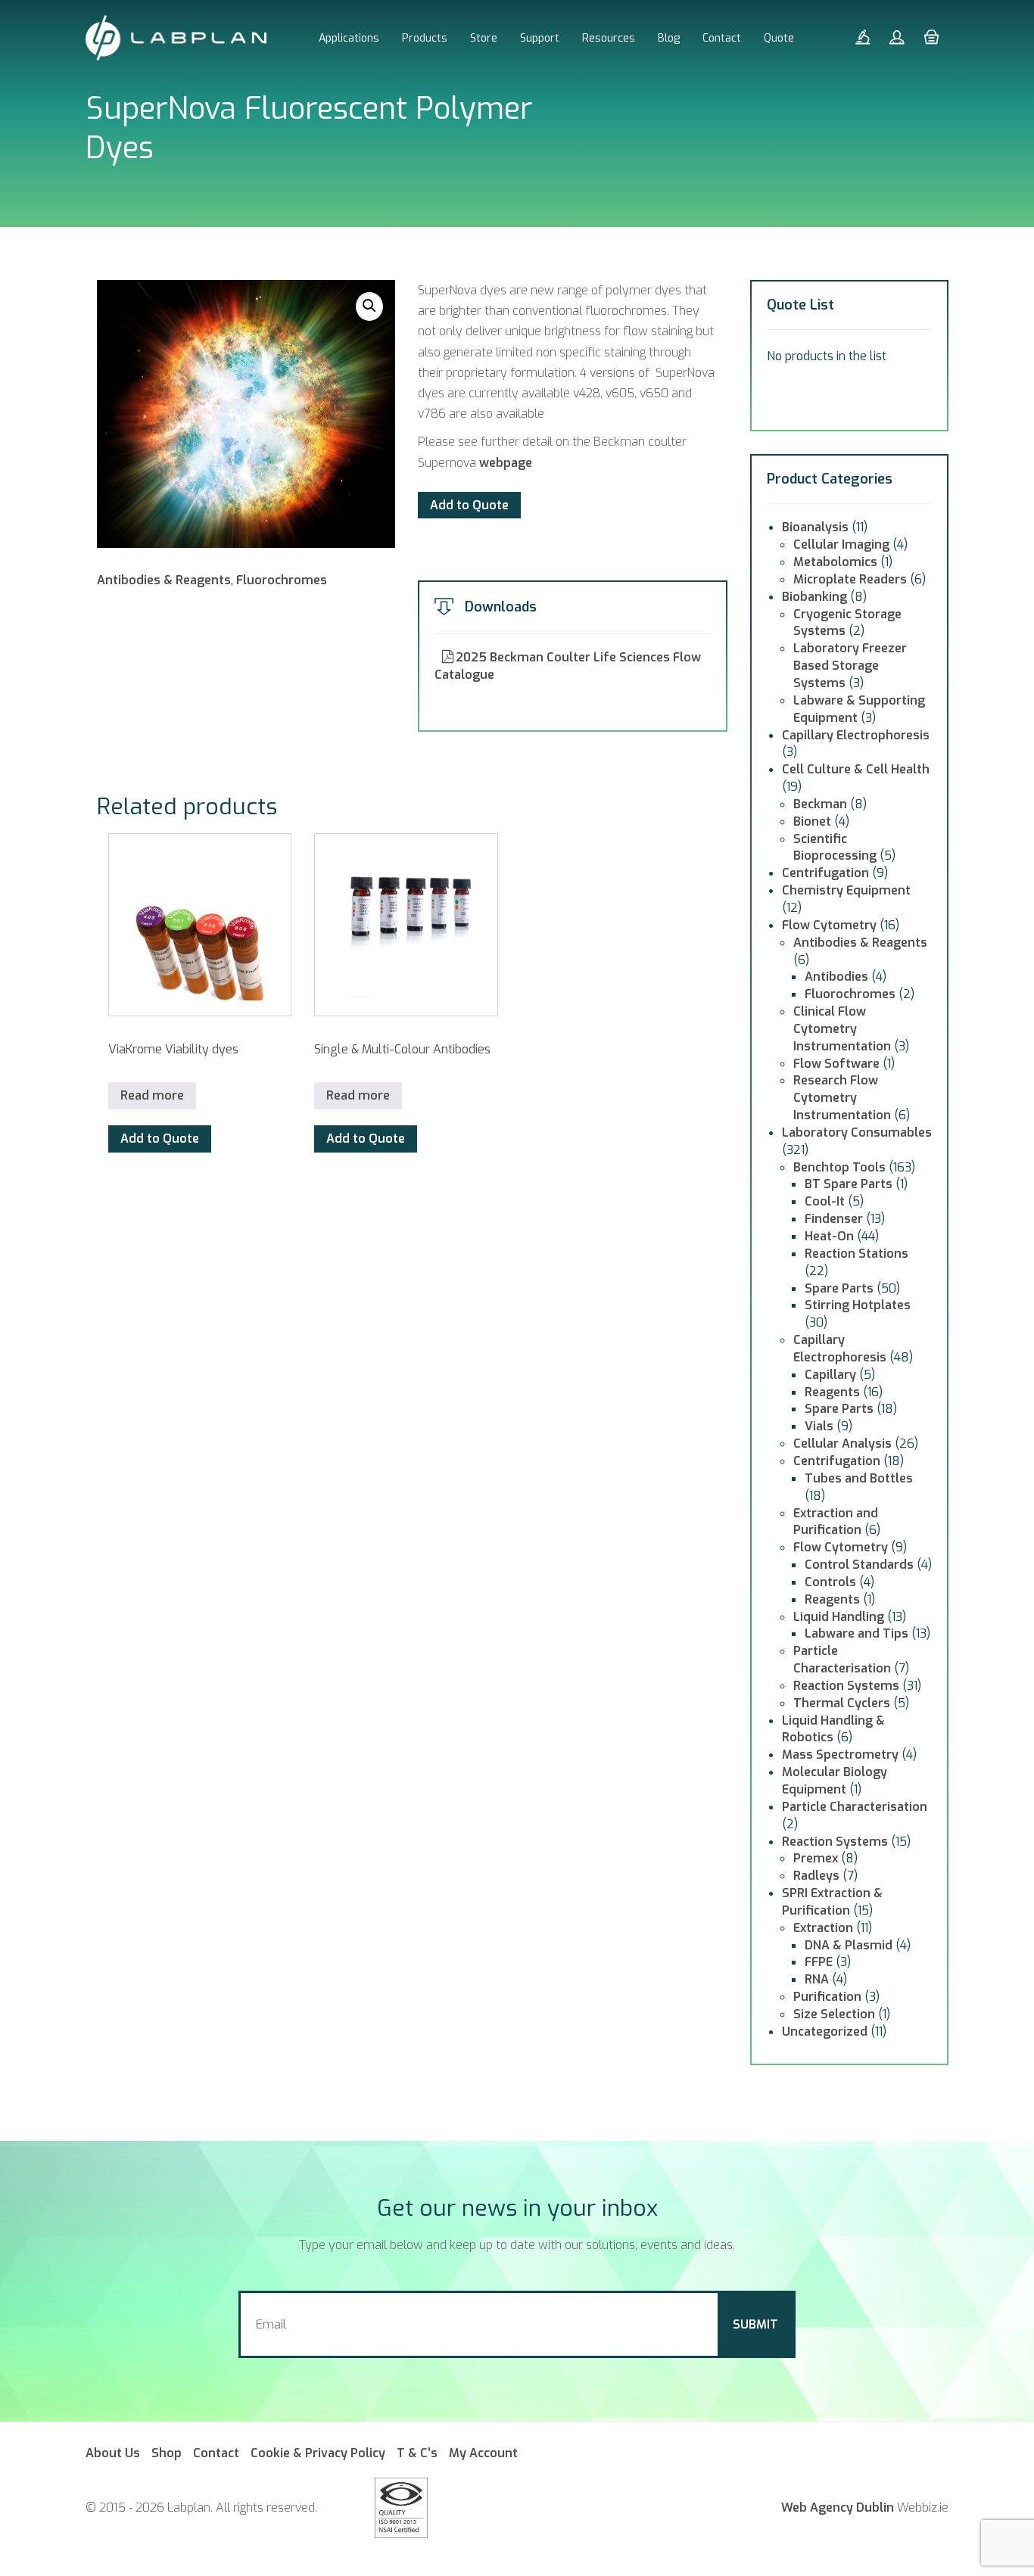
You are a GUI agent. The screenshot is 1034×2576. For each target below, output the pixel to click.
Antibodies (836, 977)
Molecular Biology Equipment (835, 1781)
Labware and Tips (856, 1633)
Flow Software (836, 1064)
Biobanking (814, 597)
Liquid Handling (839, 1617)
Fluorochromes (282, 580)
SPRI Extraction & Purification (832, 1902)
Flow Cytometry (829, 925)
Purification (827, 1997)
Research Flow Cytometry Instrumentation (842, 1098)
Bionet (812, 821)
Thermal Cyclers (842, 1703)
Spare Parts (839, 1288)
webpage (506, 463)
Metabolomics (835, 562)
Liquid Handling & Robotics (833, 1729)
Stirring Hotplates (858, 1305)
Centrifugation (825, 873)
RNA (817, 1979)
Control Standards (859, 1565)
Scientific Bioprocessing (835, 848)
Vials (819, 1426)
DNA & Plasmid (849, 1945)
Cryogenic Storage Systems (847, 623)
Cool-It (825, 1201)
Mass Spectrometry (840, 1755)
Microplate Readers (850, 579)
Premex (816, 1858)
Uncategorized (825, 2032)
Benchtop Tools (839, 1167)
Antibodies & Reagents (164, 580)
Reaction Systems (846, 1686)
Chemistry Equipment (846, 890)
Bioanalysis (815, 527)
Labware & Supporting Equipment (859, 709)
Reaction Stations (856, 1254)
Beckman (820, 804)
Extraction (823, 1928)
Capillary (830, 1375)
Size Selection (834, 2014)
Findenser (834, 1219)
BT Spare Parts (849, 1184)
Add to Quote (469, 505)
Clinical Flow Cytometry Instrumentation (842, 1029)
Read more (152, 1095)
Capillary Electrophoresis (856, 735)
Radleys (816, 1876)
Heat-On (829, 1236)
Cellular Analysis (842, 1444)
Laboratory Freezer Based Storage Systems (850, 666)
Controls (830, 1582)
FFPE (819, 1962)
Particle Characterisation (842, 1660)
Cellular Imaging (841, 544)
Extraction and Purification (836, 1522)
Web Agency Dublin (838, 2508)
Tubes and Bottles (859, 1478)
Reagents (832, 1392)
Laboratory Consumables (857, 1132)
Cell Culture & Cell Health (856, 769)
